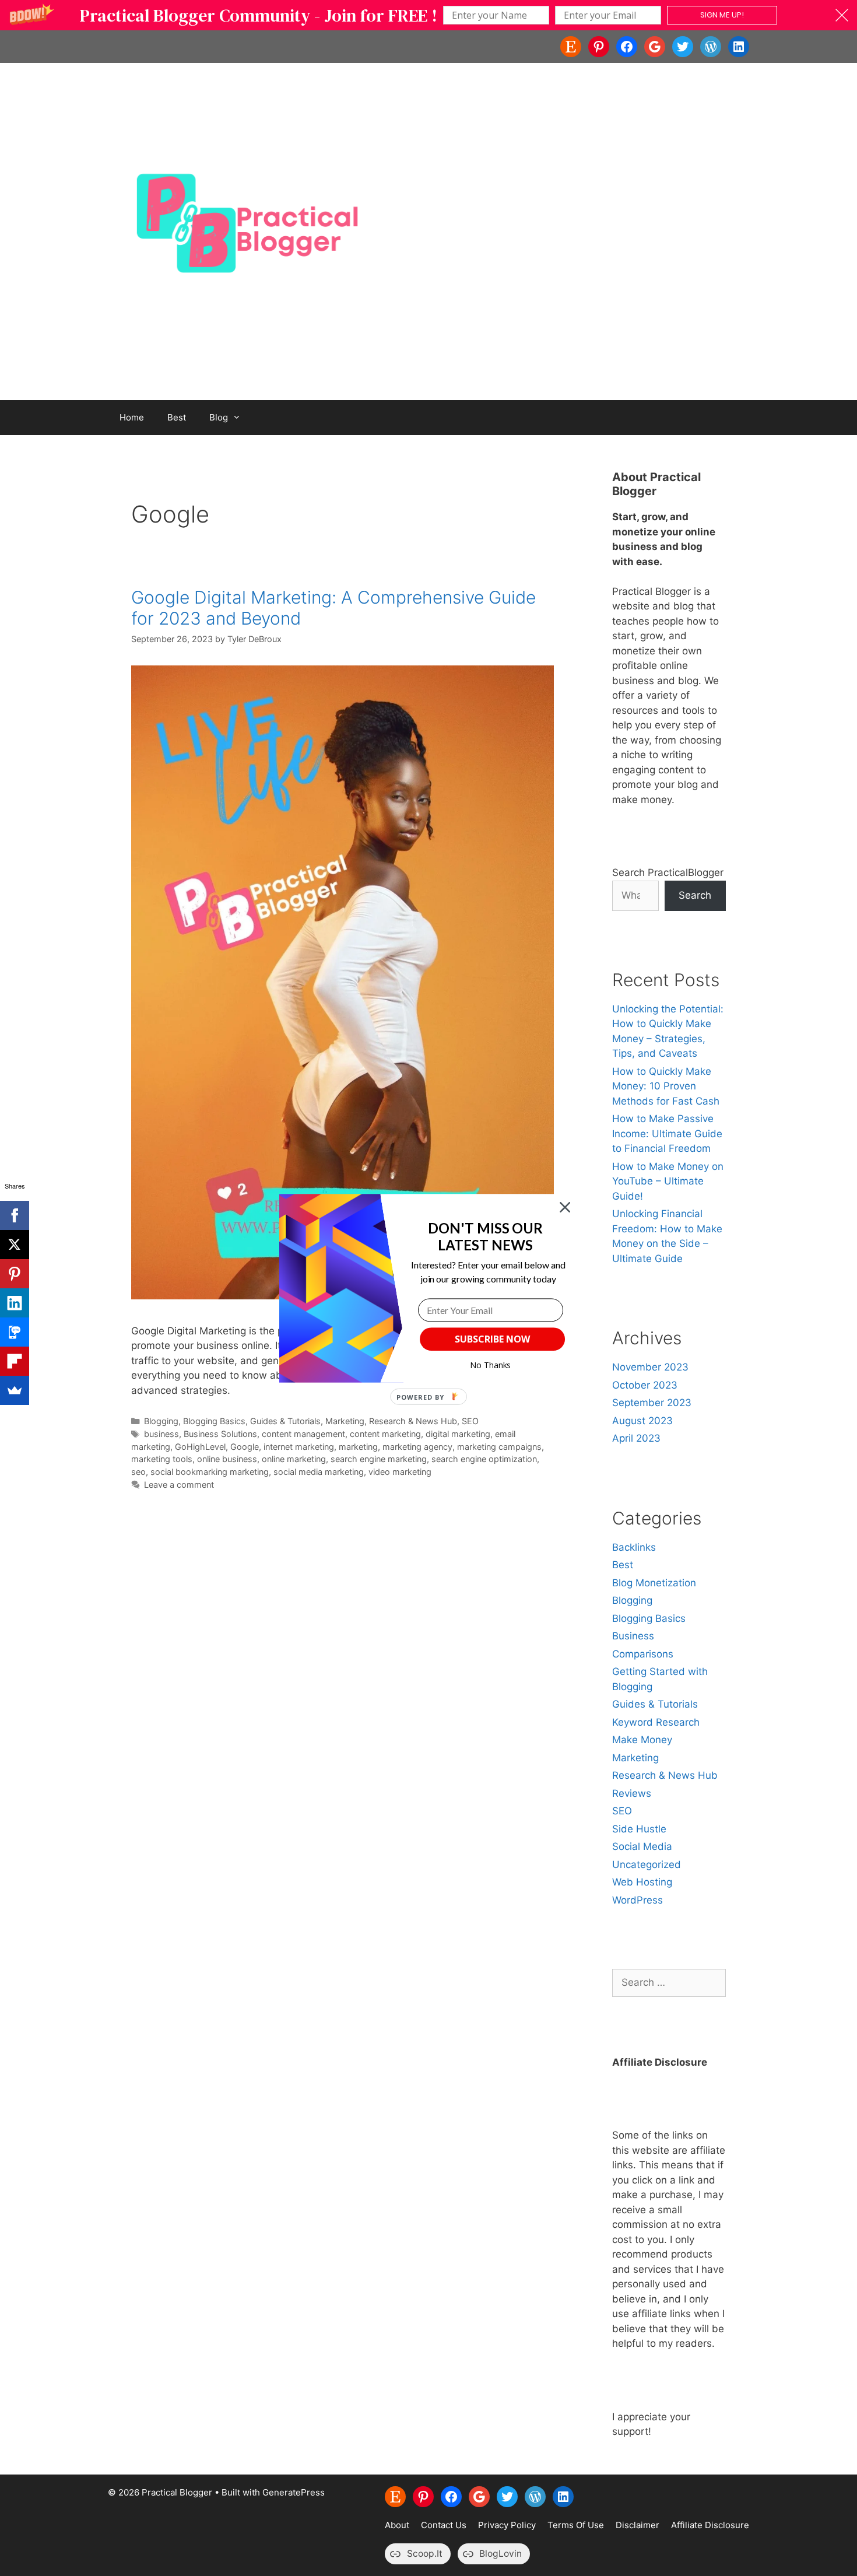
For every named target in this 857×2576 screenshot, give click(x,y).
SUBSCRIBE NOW (492, 1339)
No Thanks (491, 1365)
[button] (485, 1236)
